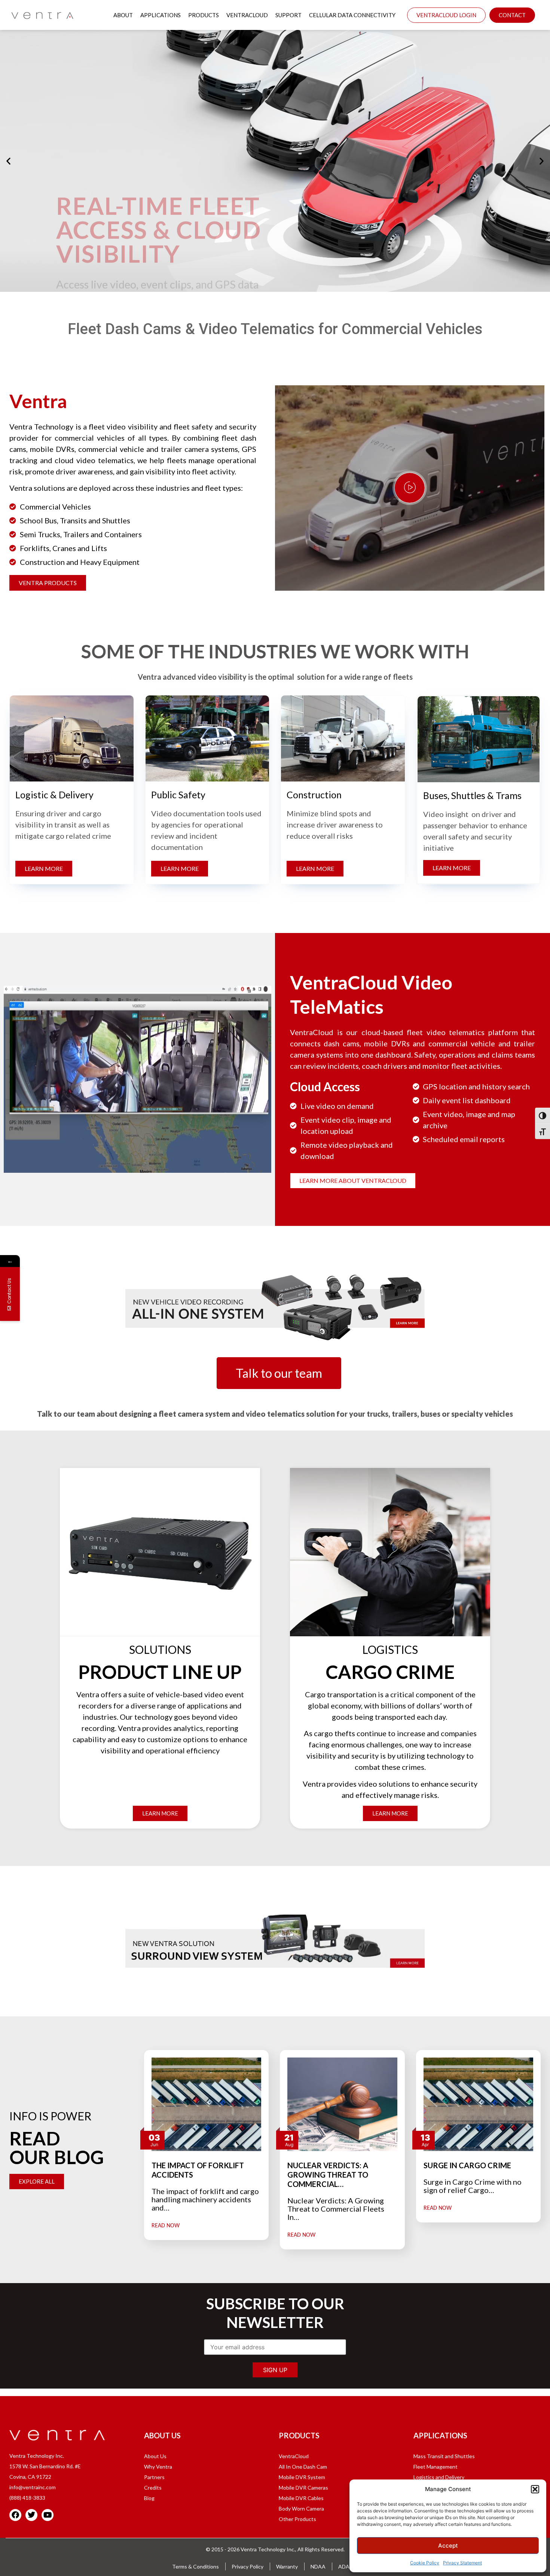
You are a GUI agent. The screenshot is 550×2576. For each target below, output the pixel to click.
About (123, 15)
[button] (535, 2489)
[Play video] (410, 488)
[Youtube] (48, 2515)
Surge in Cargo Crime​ (467, 2165)
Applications (161, 15)
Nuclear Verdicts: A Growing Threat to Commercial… (328, 2175)
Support (288, 15)
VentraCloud (247, 15)
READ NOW (166, 2226)
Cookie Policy (425, 2563)
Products (204, 15)
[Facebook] (15, 2515)
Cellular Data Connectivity (352, 15)
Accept (448, 2546)
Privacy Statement (462, 2563)
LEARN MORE (87, 246)
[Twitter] (31, 2515)
